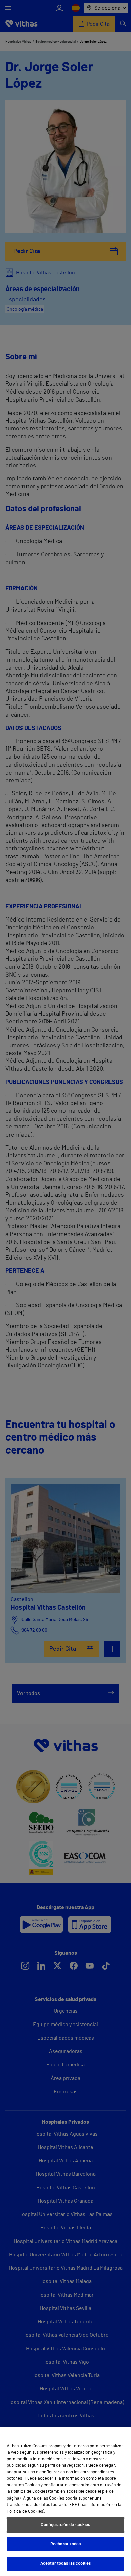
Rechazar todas (66, 2544)
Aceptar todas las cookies (65, 2563)
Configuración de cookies (65, 2525)
